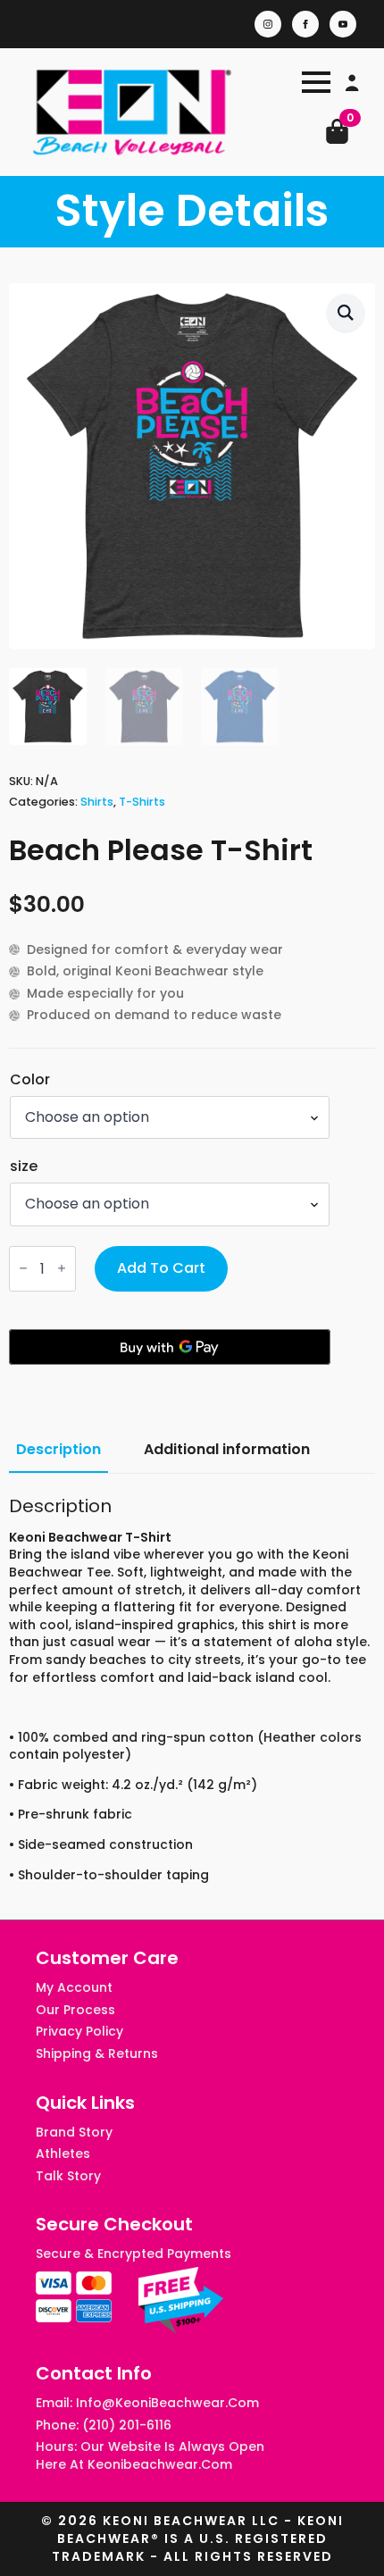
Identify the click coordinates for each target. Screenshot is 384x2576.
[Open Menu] (316, 82)
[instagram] (268, 24)
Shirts (97, 802)
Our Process (75, 2010)
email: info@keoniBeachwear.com (147, 2403)
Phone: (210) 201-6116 (104, 2425)
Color (30, 1080)
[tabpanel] (192, 1690)
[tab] (58, 1450)
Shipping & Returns (97, 2054)
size (24, 1167)
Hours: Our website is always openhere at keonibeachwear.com (150, 2456)
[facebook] (305, 24)
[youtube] (343, 24)
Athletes (63, 2154)
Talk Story (68, 2176)
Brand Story (74, 2133)
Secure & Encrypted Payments (134, 2254)
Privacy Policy (79, 2032)
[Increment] (62, 1269)
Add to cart (161, 1268)
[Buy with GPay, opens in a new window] (170, 1347)
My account (74, 1988)
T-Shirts (142, 802)
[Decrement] (23, 1269)
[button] (346, 313)
